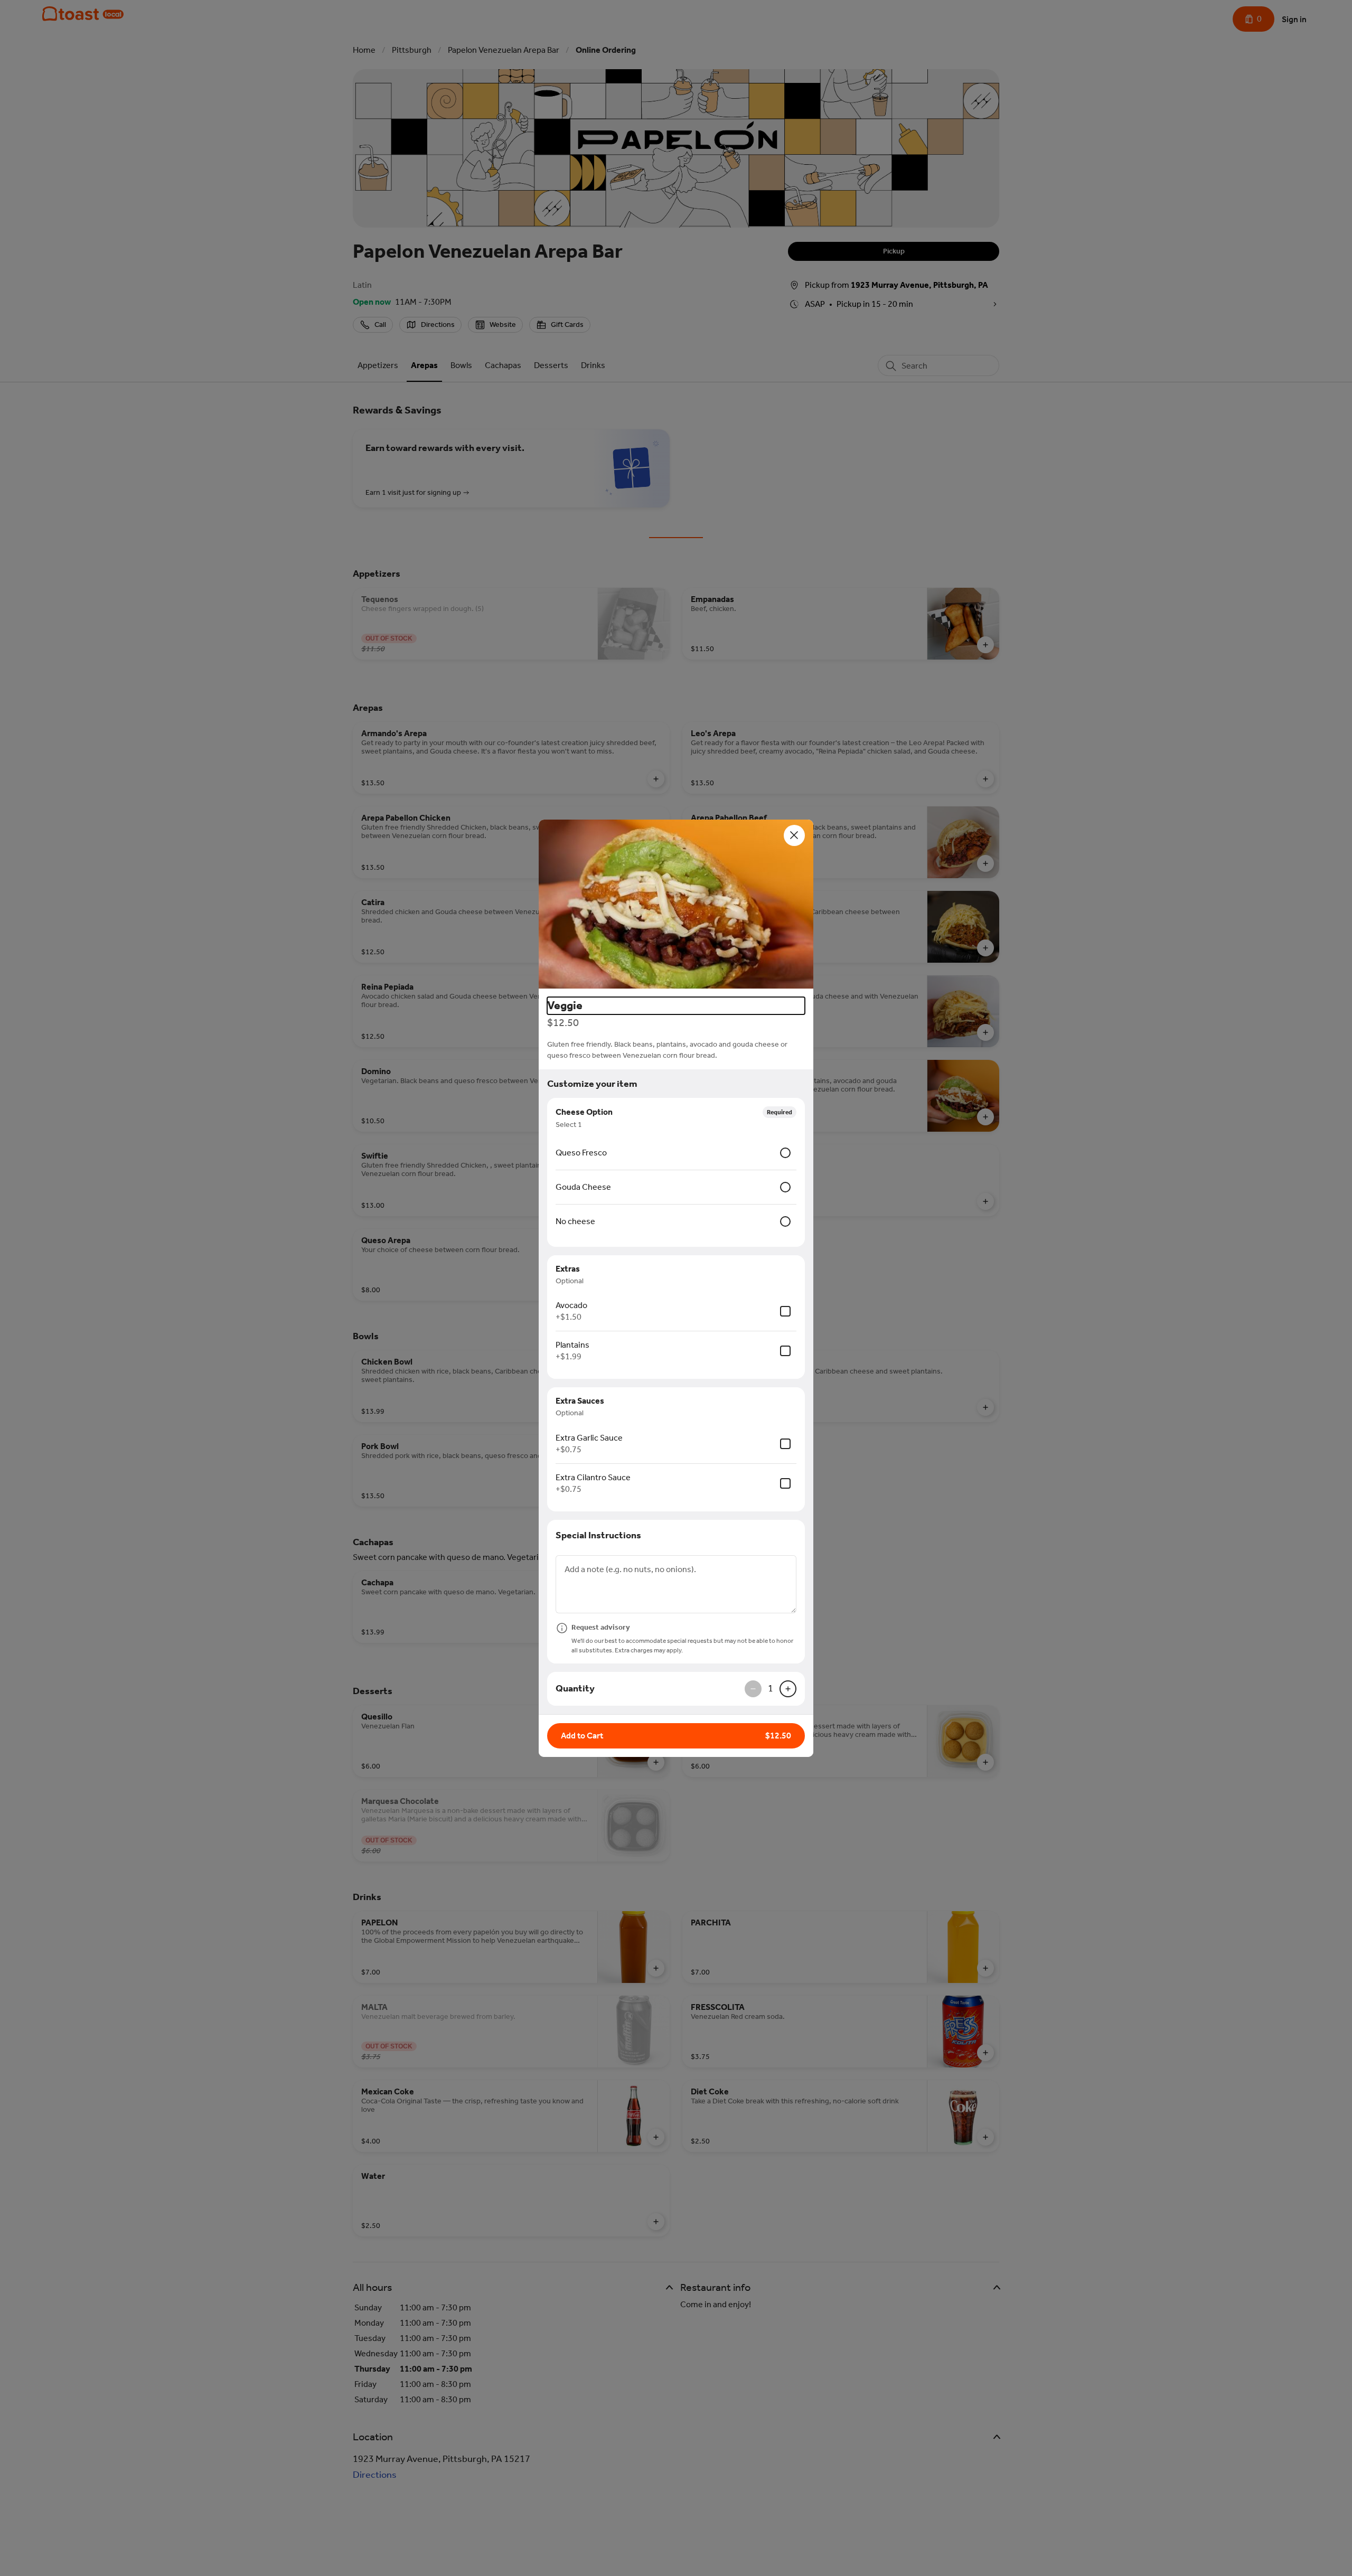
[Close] (794, 835)
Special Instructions (598, 1535)
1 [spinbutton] (771, 1688)
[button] (676, 904)
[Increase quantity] (788, 1689)
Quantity (575, 1688)
